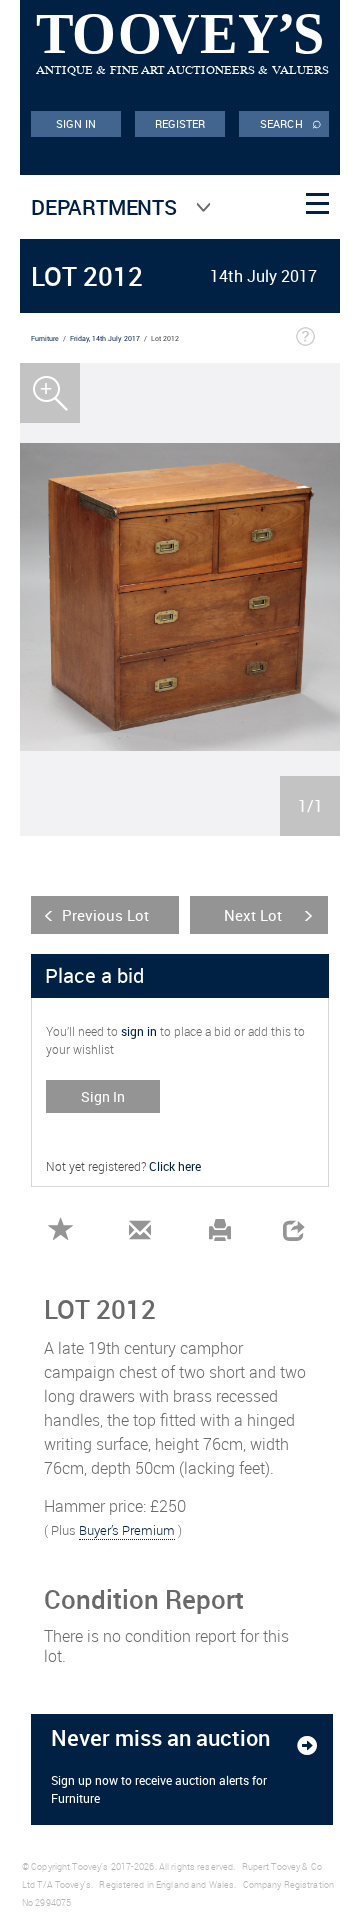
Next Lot (253, 915)
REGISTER (180, 123)
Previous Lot (105, 915)
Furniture (45, 338)
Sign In (103, 1096)
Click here (175, 1166)
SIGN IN (76, 123)
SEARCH (291, 122)
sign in (139, 1031)
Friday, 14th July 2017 (105, 338)
